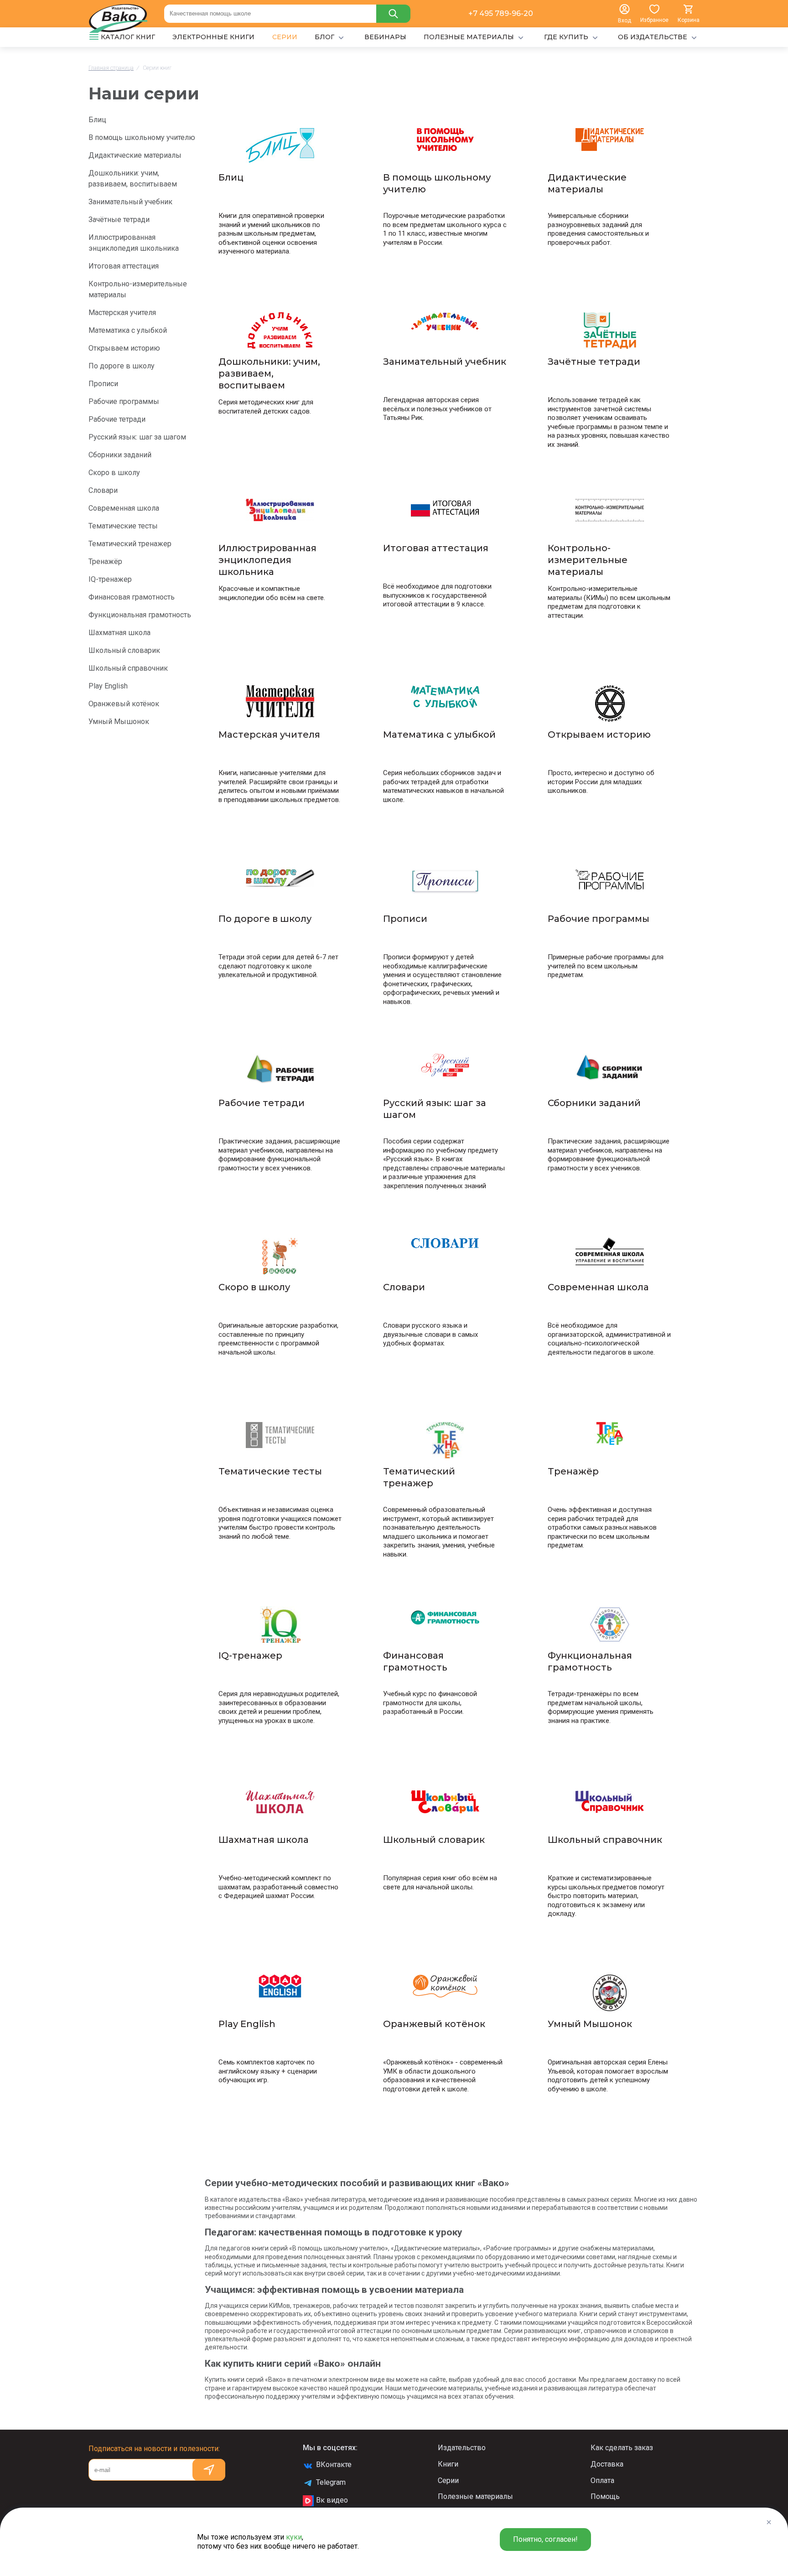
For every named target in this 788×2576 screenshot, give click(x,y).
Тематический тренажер (130, 544)
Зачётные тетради (119, 220)
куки (294, 2537)
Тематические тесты (123, 526)
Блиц (97, 120)
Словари (103, 490)
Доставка (607, 2464)
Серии (448, 2480)
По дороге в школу (122, 366)
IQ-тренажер (110, 579)
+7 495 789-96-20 (501, 13)
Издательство (462, 2448)
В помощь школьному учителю (142, 137)
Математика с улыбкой (128, 330)
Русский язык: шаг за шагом (137, 437)
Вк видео (332, 2500)
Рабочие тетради (117, 419)
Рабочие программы (124, 401)
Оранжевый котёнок (124, 704)
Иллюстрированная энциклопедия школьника (134, 243)
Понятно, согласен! (545, 2539)
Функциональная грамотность (140, 615)
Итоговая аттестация (124, 266)
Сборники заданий (120, 455)
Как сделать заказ (622, 2448)
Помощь (605, 2496)
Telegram (331, 2482)
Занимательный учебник (130, 202)
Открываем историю (124, 348)
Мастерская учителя (122, 313)
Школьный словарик (124, 650)
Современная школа (124, 508)
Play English (108, 686)
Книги (448, 2464)
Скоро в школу (114, 473)
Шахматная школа (119, 633)
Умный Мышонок (119, 722)
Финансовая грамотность (132, 597)
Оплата (602, 2480)
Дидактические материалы (135, 155)
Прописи (103, 384)
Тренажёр (105, 561)
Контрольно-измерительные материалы (138, 289)
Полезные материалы (475, 2496)
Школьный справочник (128, 668)
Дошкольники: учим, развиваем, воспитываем (133, 178)
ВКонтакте (334, 2465)
